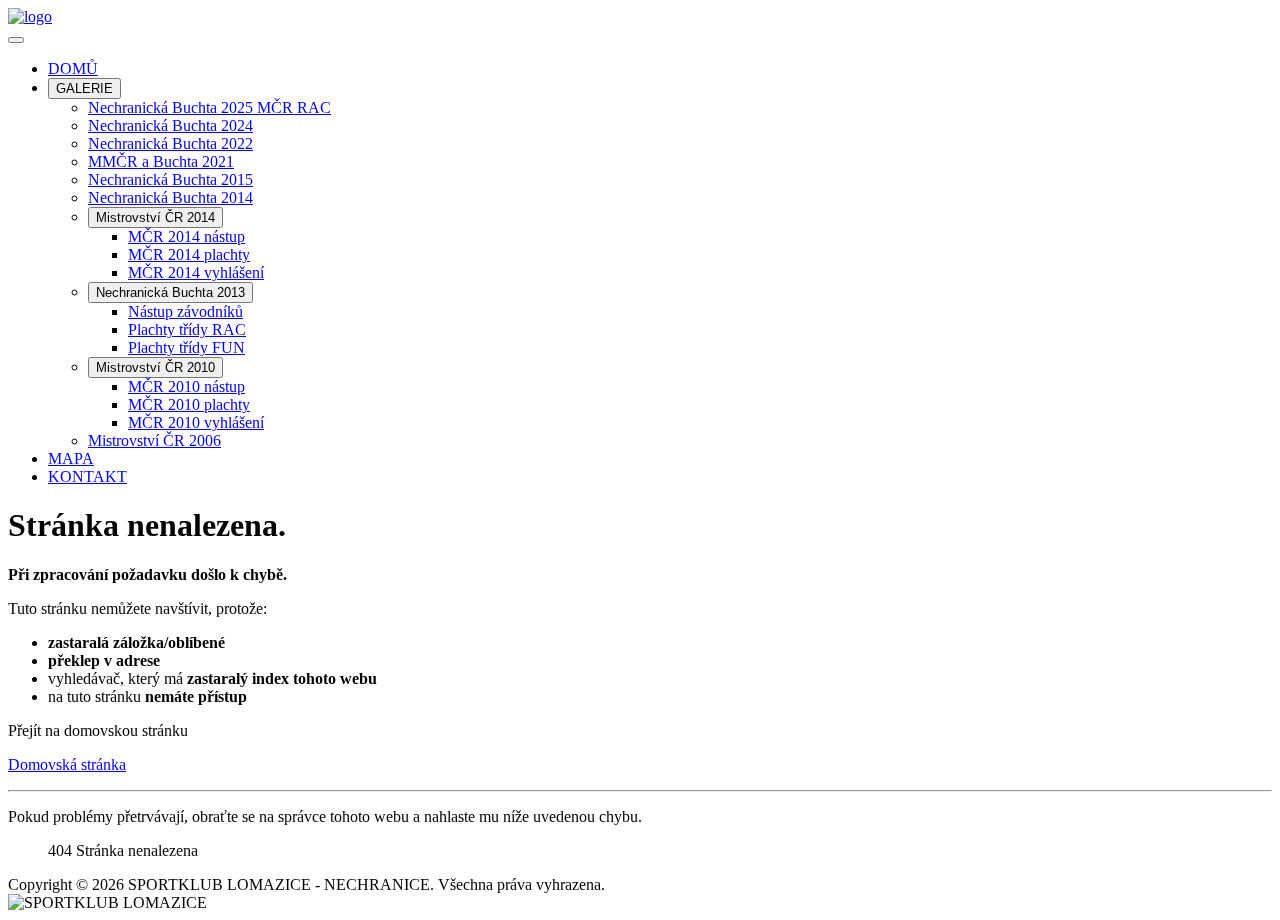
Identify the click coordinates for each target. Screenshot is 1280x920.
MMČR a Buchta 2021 (161, 161)
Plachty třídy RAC (187, 329)
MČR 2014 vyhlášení (196, 272)
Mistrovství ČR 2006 (154, 440)
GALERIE (84, 88)
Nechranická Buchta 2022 (170, 143)
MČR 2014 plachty (189, 254)
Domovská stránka (67, 764)
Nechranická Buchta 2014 (170, 197)
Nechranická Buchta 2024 (170, 125)
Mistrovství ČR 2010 (155, 367)
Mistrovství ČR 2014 (155, 217)
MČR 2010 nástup (186, 386)
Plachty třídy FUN (186, 347)
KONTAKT (87, 476)
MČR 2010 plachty (189, 404)
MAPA (71, 458)
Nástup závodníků (185, 311)
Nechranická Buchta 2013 (170, 292)
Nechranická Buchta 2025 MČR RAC (209, 107)
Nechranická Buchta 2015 (170, 179)
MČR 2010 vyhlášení (196, 422)
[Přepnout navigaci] (16, 40)
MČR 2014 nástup (186, 236)
